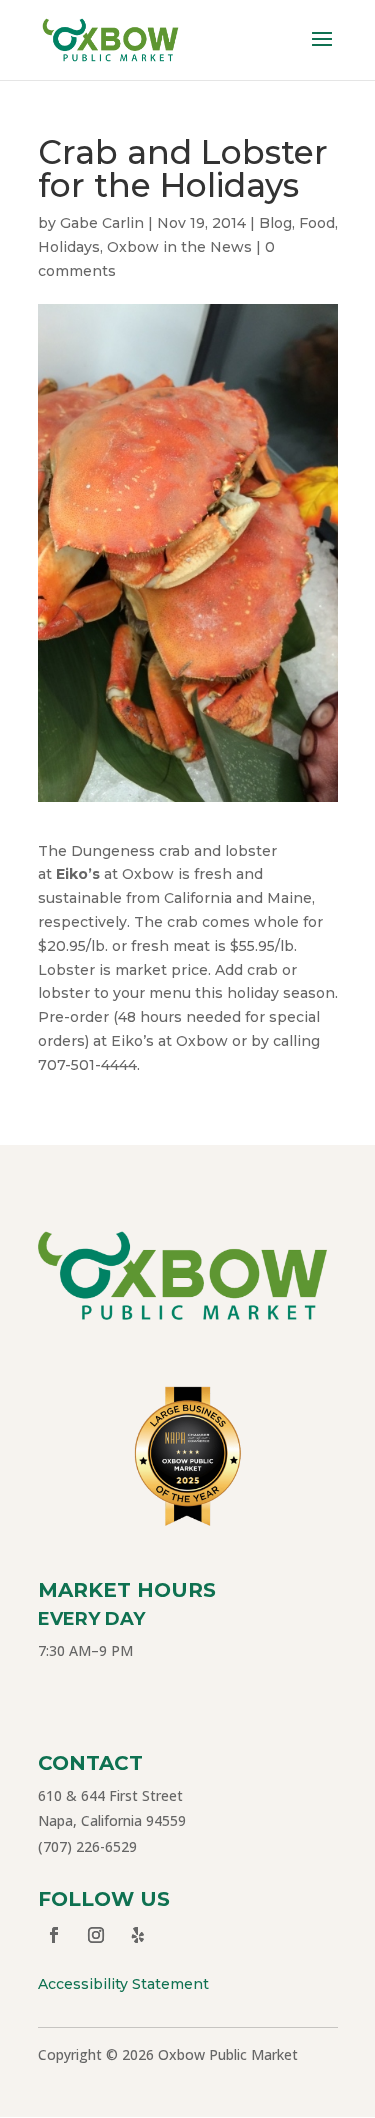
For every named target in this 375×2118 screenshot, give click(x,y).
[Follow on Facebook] (54, 1935)
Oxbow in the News (179, 247)
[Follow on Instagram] (96, 1935)
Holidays (69, 247)
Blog (275, 223)
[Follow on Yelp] (138, 1935)
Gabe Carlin (102, 223)
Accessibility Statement (123, 1984)
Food (317, 223)
